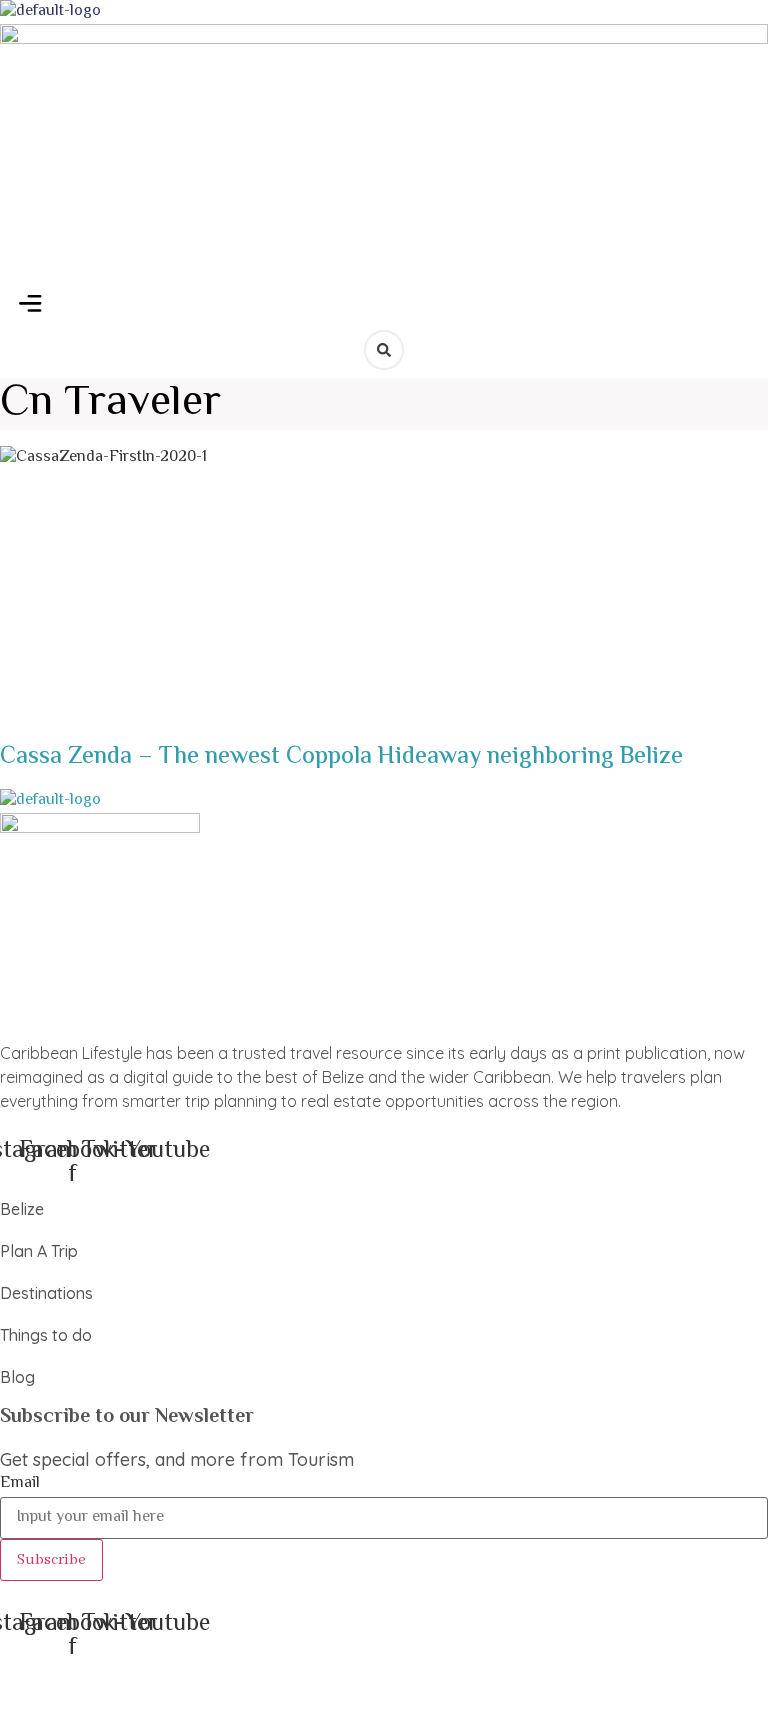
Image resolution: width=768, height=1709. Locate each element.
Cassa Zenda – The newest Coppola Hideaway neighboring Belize (341, 757)
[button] (30, 307)
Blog (17, 1377)
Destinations (46, 1293)
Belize (22, 1209)
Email (20, 1484)
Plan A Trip (39, 1251)
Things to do (46, 1335)
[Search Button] (384, 350)
